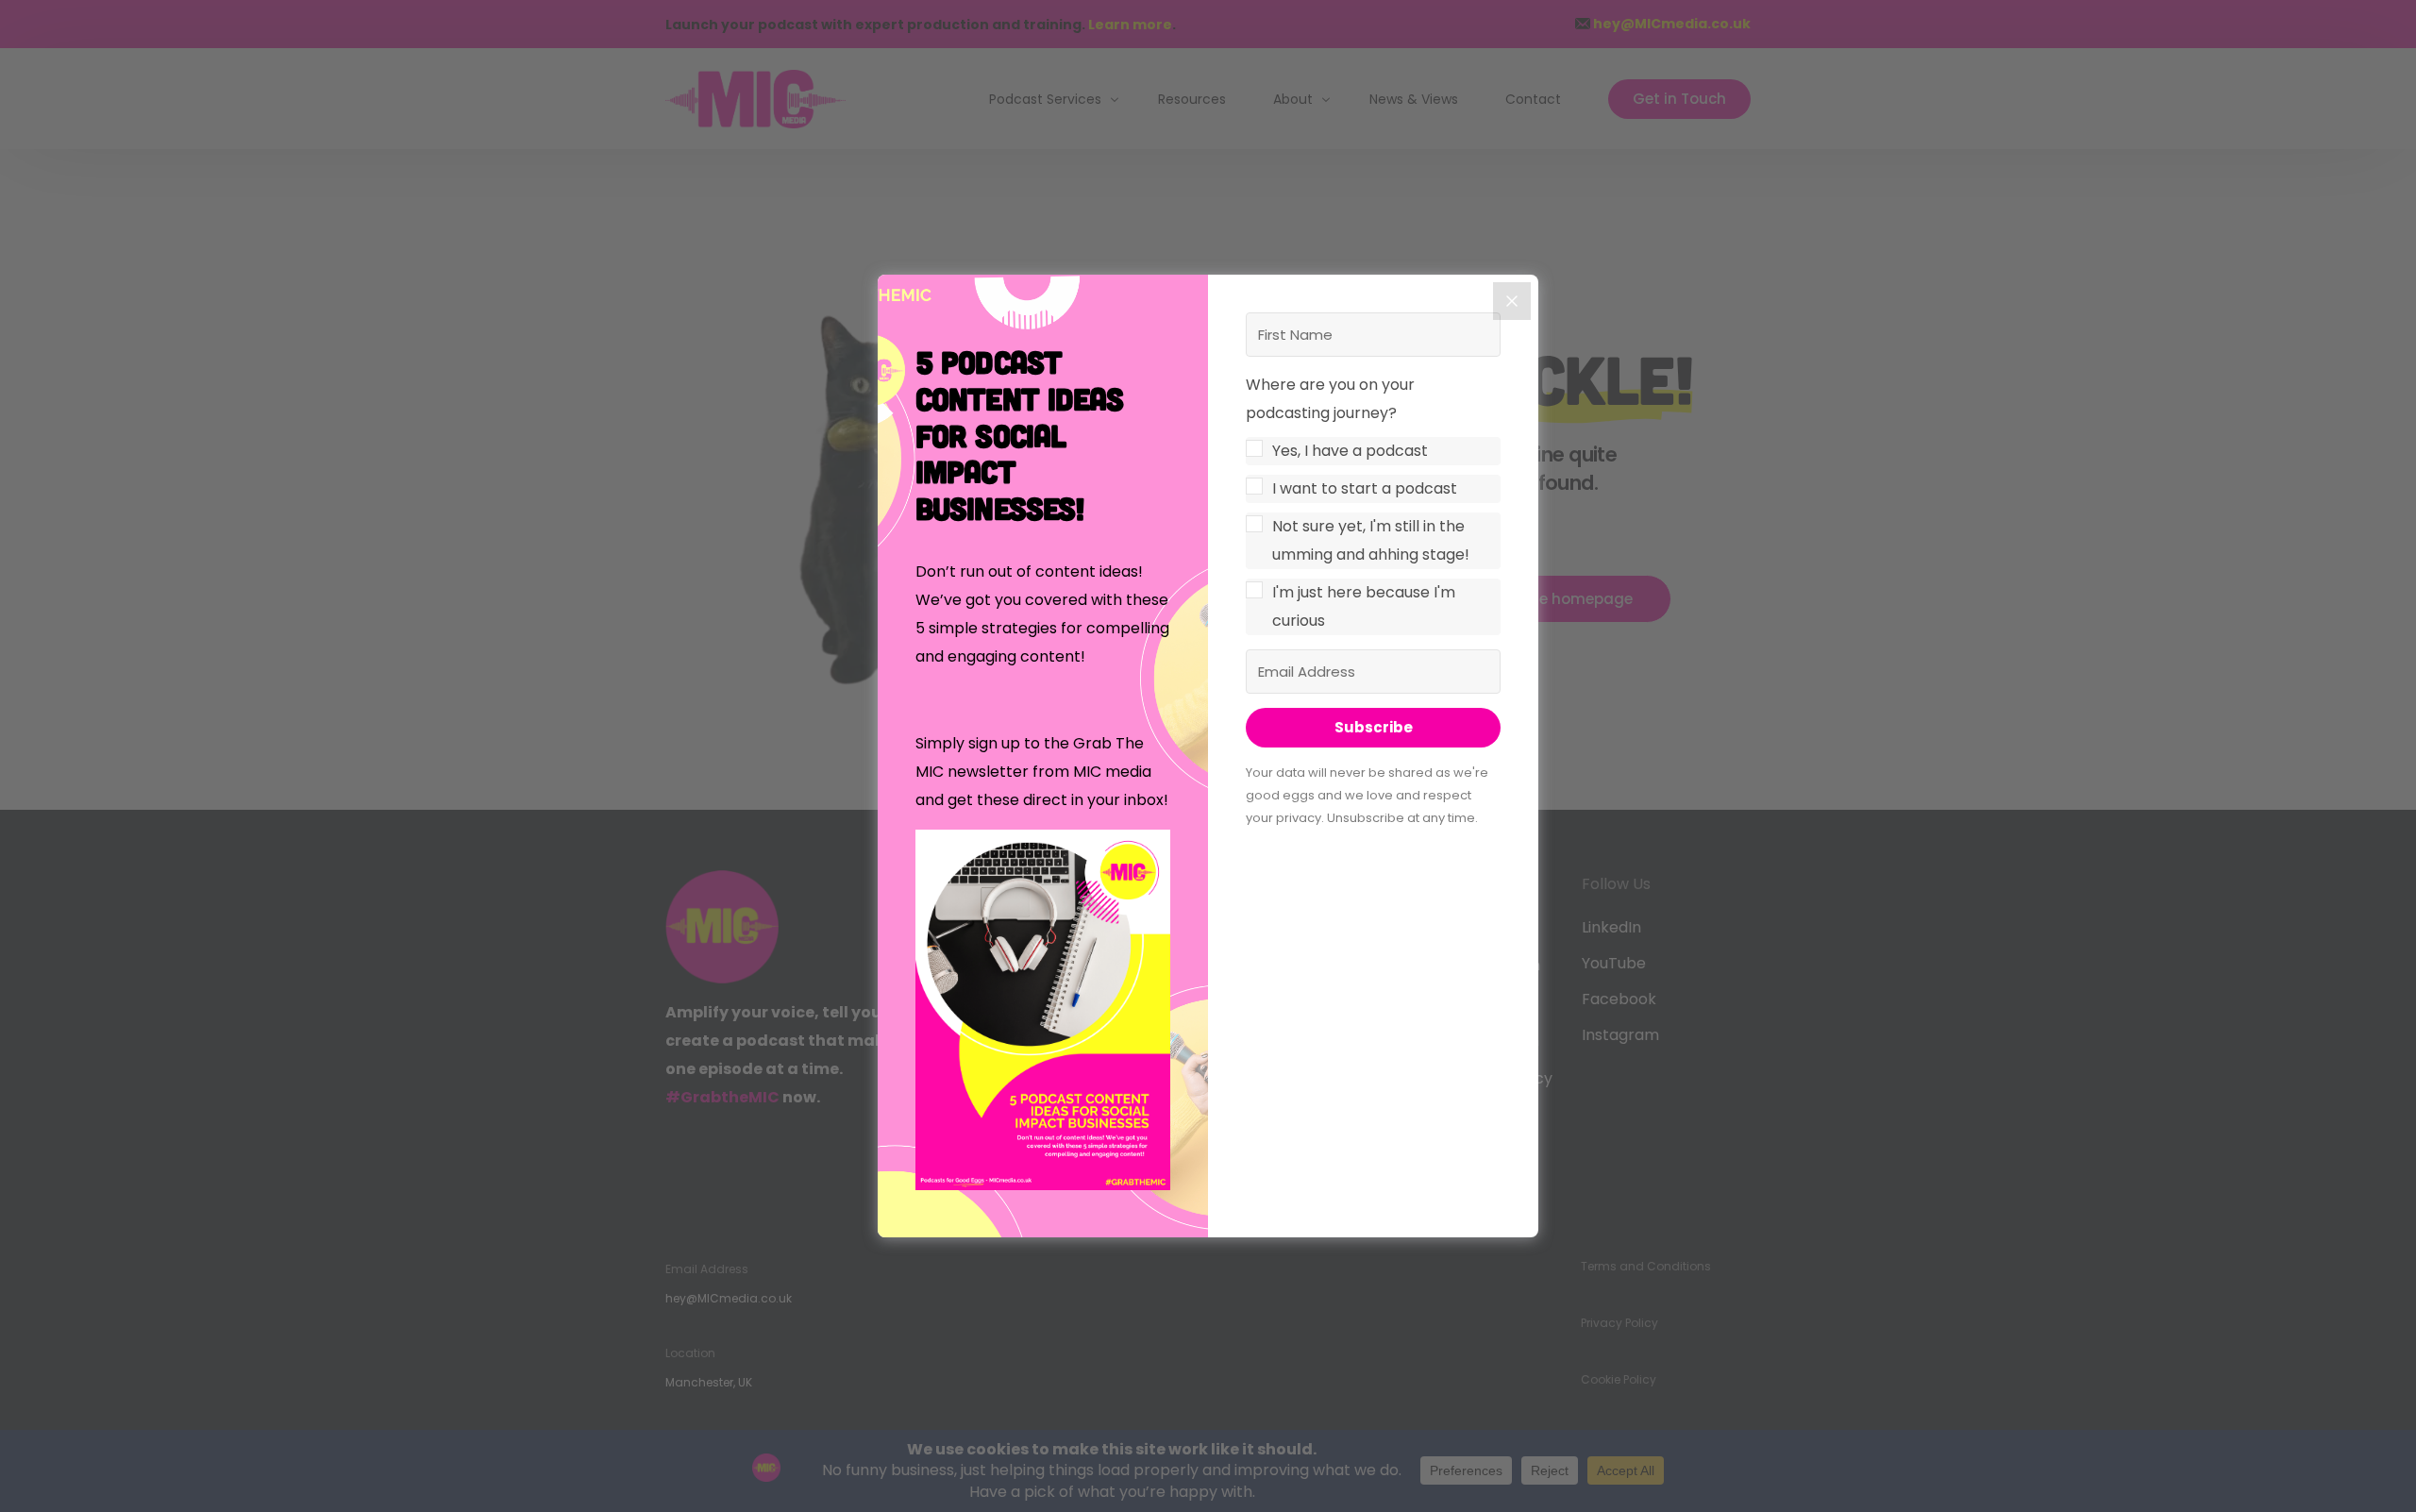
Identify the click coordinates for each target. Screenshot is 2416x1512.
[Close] (1512, 301)
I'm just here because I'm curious (1364, 606)
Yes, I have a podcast (1350, 451)
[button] (1043, 1015)
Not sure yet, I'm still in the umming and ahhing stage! (1371, 540)
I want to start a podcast (1365, 488)
